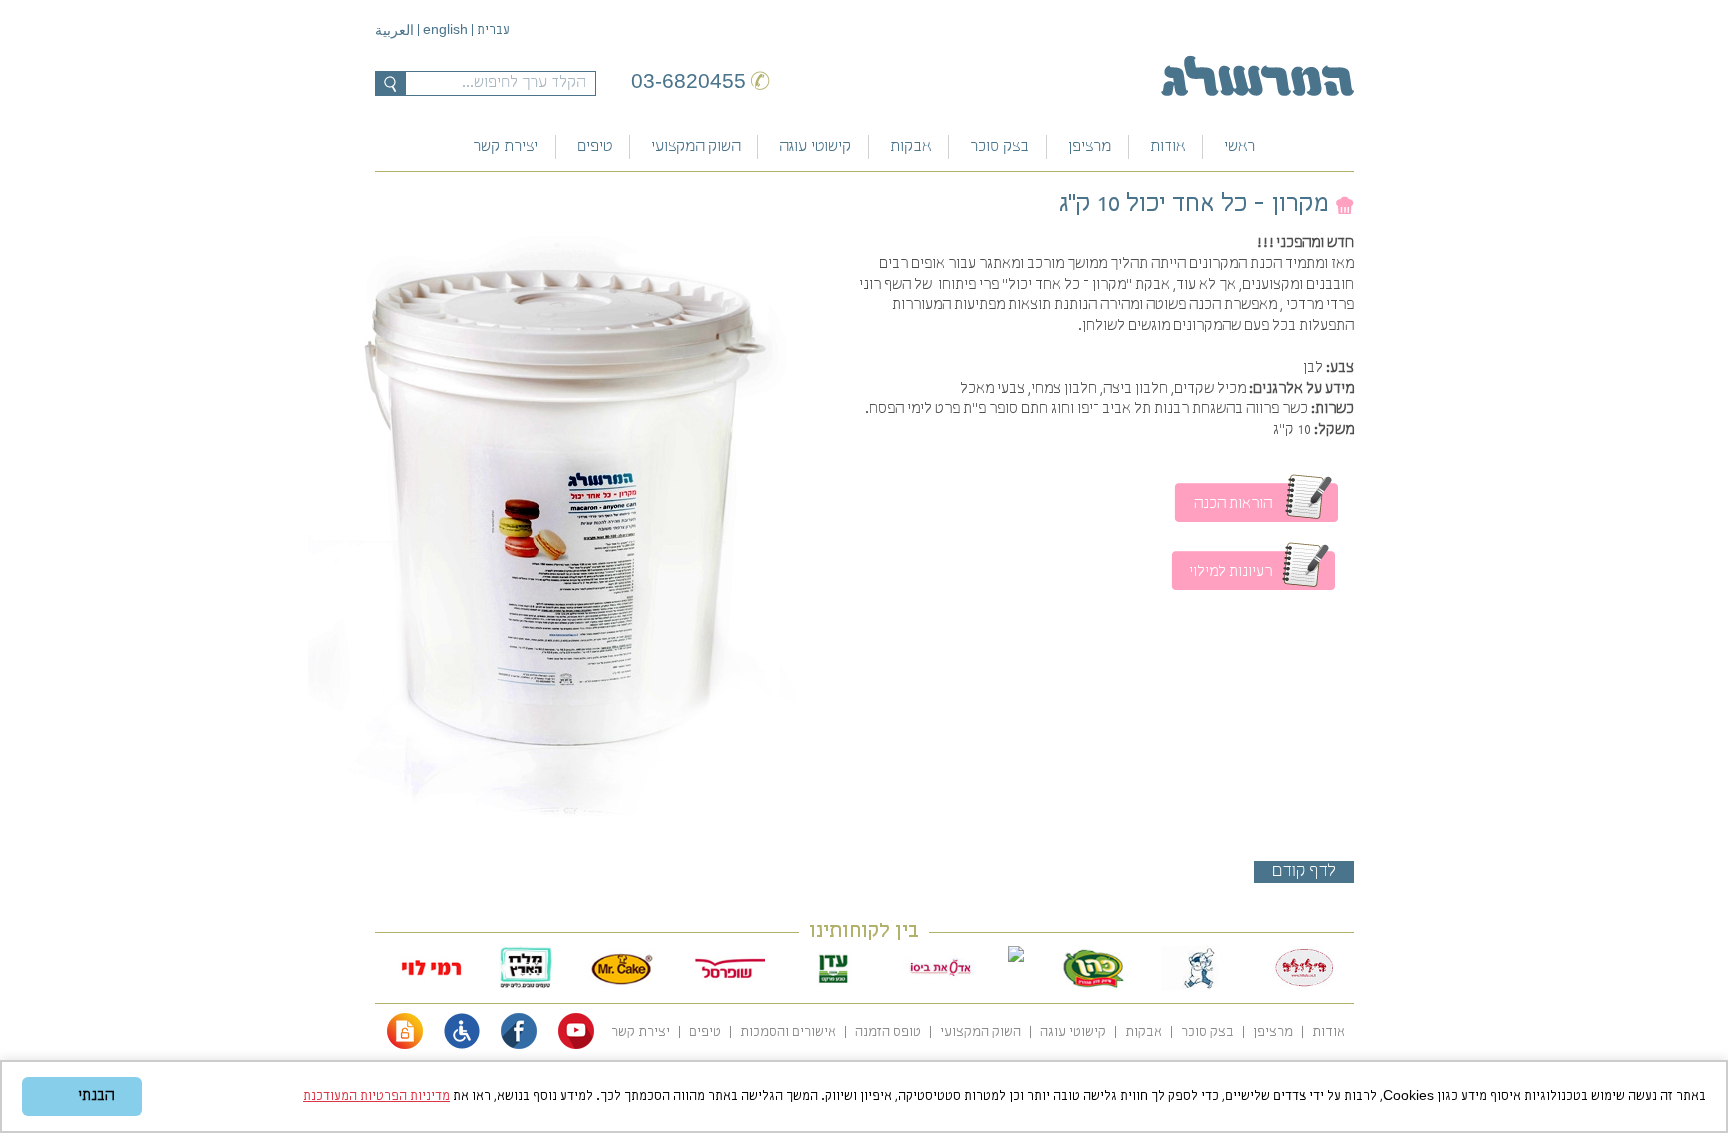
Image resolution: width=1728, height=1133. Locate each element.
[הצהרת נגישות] (462, 1045)
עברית (493, 30)
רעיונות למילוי (1230, 572)
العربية (394, 31)
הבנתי (96, 1096)
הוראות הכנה (1233, 504)
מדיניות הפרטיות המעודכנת (376, 1096)
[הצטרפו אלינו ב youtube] (576, 1045)
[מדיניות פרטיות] (405, 1045)
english (445, 29)
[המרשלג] (1257, 75)
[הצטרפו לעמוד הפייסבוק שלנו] (519, 1045)
